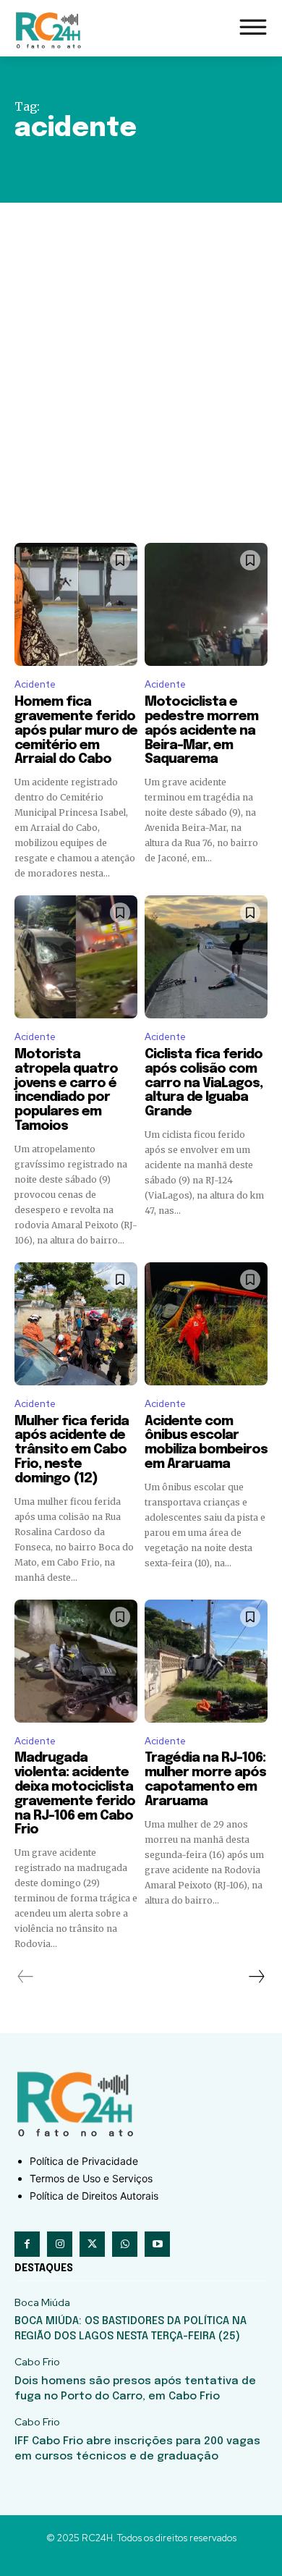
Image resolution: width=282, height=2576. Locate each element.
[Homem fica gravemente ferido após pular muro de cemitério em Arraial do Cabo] (76, 604)
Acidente (35, 684)
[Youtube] (157, 2244)
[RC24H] (51, 30)
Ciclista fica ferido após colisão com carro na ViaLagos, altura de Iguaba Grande (204, 1083)
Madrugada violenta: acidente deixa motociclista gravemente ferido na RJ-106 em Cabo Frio (75, 1794)
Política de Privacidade (84, 2161)
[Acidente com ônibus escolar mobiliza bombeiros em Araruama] (206, 1324)
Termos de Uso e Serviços (91, 2178)
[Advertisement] (141, 351)
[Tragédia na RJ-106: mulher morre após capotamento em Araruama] (206, 1661)
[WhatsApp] (125, 2244)
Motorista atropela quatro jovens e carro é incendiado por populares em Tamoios (66, 1090)
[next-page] (256, 1977)
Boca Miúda (42, 2303)
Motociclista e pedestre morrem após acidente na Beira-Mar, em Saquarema (201, 731)
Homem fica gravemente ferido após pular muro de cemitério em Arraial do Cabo (76, 731)
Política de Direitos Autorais (94, 2196)
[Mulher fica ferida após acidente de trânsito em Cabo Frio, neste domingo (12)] (76, 1324)
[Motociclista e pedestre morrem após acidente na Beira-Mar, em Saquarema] (206, 604)
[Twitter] (92, 2244)
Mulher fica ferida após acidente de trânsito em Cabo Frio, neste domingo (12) (72, 1450)
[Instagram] (60, 2244)
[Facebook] (27, 2244)
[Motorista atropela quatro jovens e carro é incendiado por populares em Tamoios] (76, 957)
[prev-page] (26, 1977)
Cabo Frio (37, 2362)
